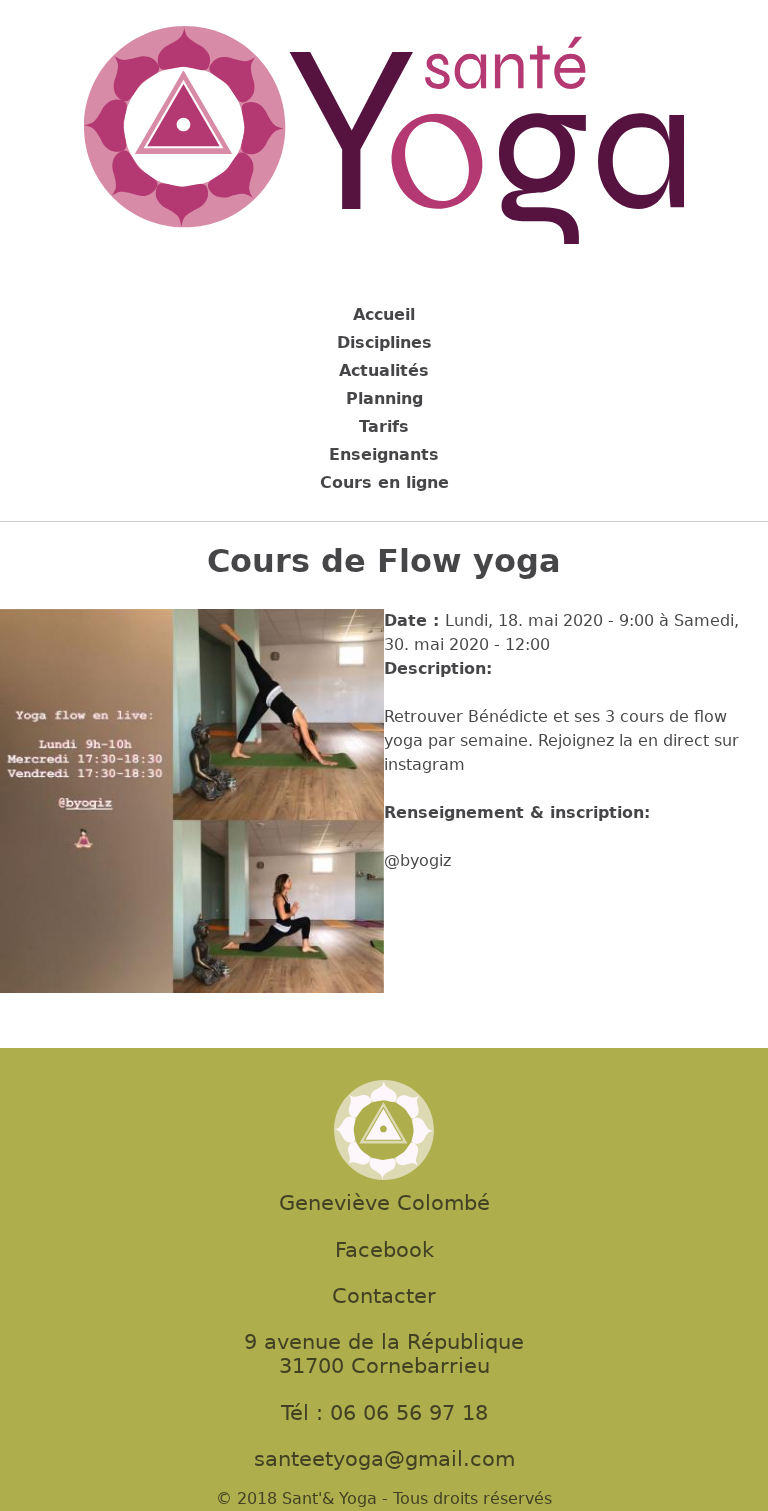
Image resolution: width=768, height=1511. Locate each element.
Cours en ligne (384, 482)
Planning (384, 398)
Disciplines (384, 342)
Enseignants (384, 454)
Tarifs (384, 426)
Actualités (384, 370)
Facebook (384, 1250)
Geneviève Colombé (384, 1203)
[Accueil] (384, 138)
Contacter (384, 1296)
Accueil (384, 314)
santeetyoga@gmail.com (384, 1459)
